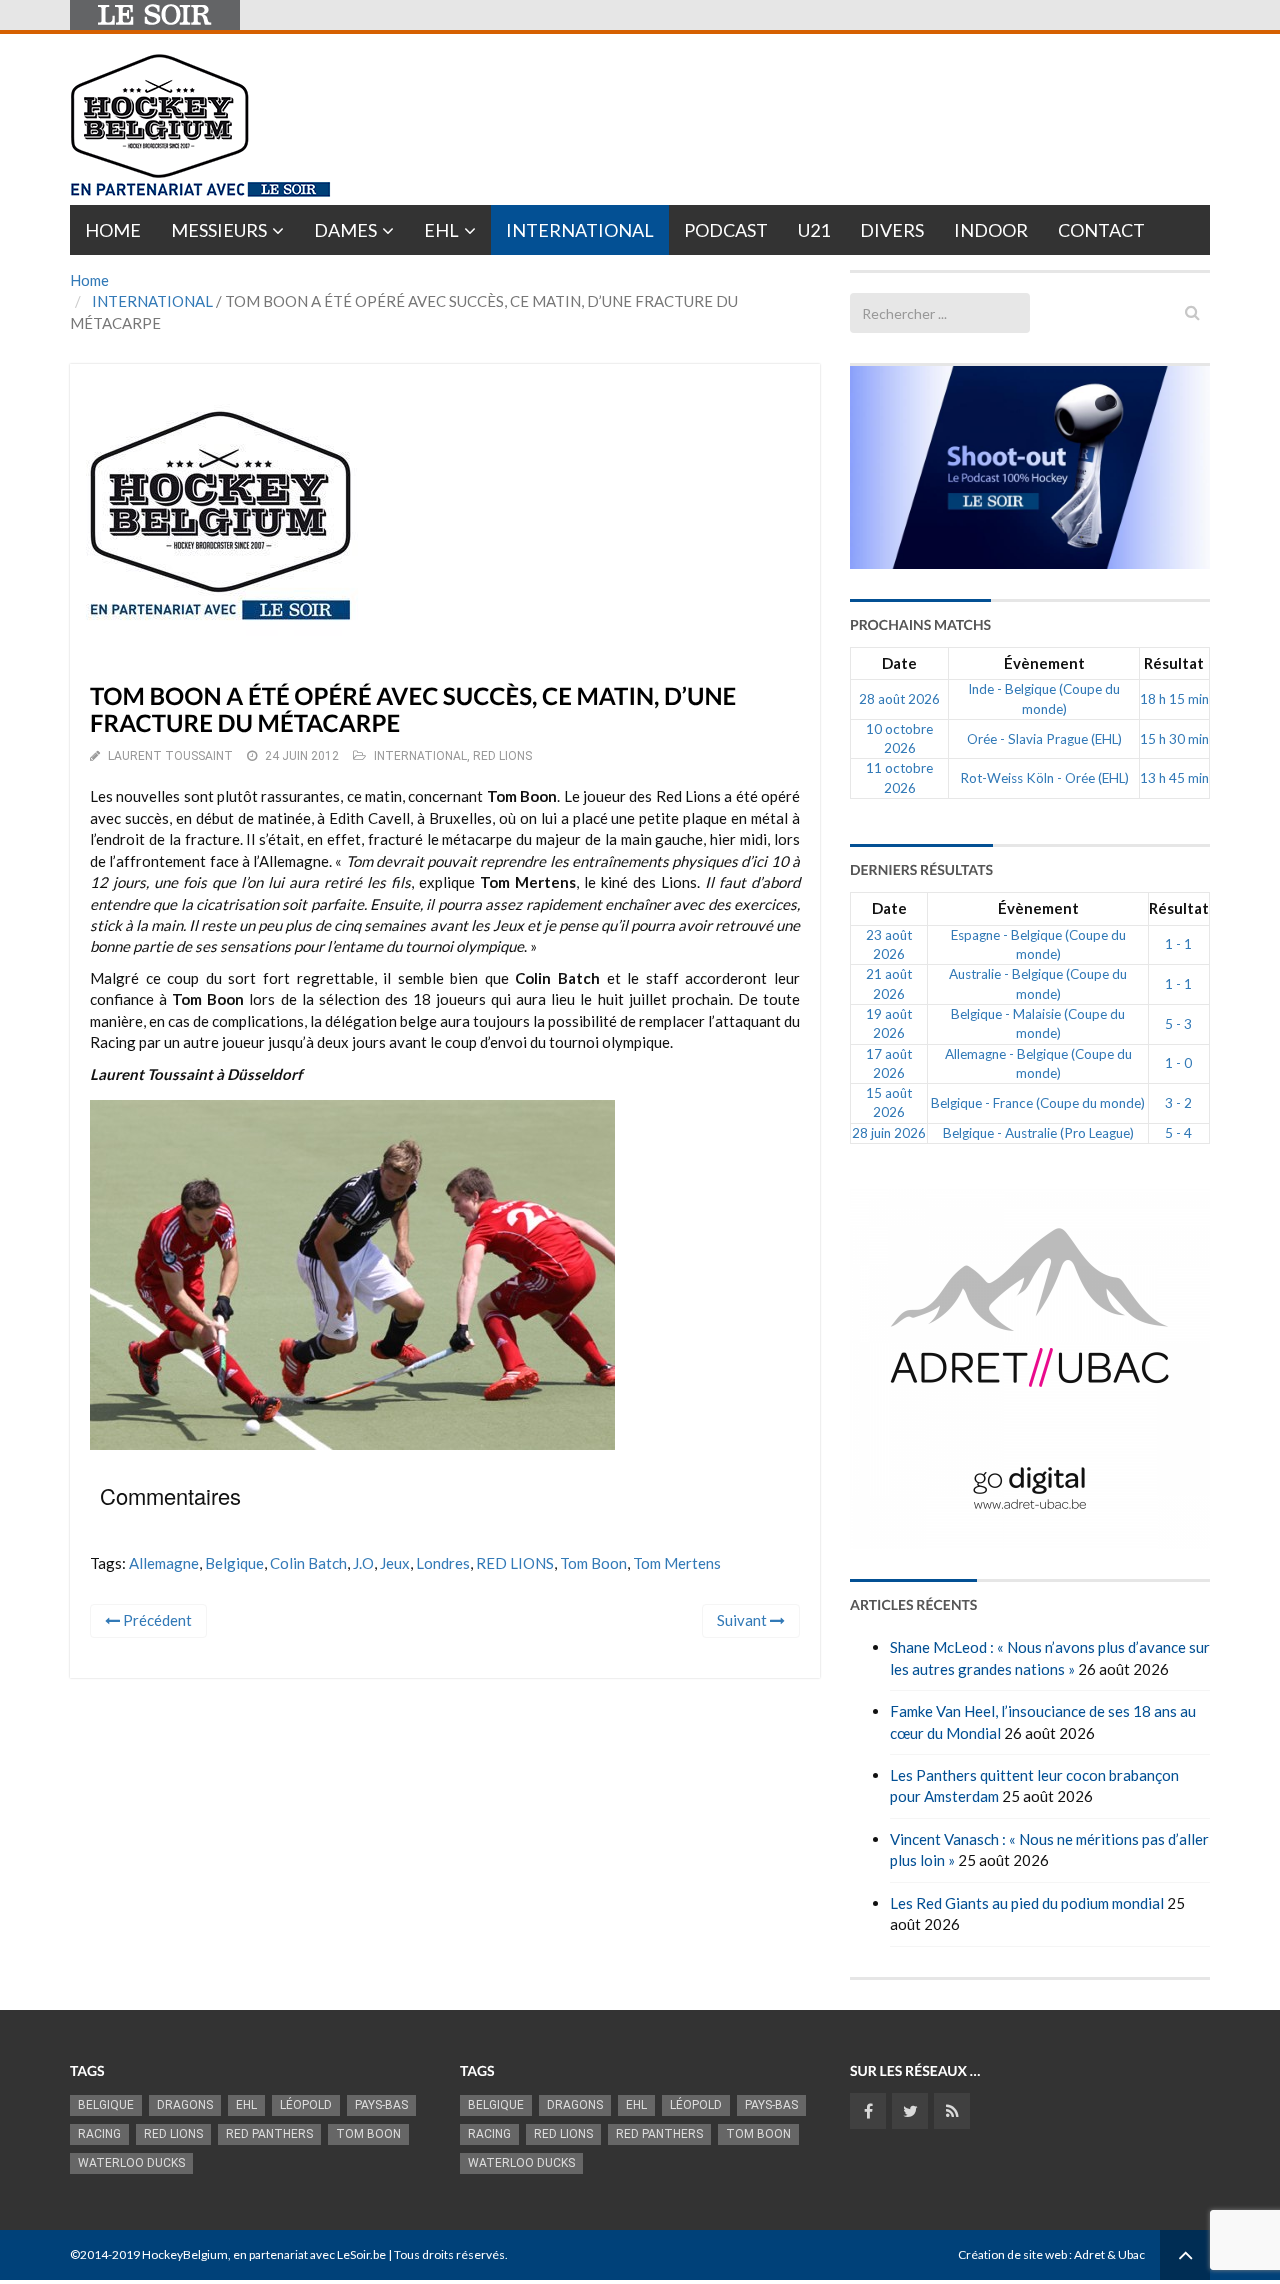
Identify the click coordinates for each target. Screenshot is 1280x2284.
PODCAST (726, 230)
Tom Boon (593, 1563)
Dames (345, 230)
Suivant (743, 1620)
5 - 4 (1178, 1133)
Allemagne (164, 1563)
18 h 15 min (1174, 699)
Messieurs (219, 230)
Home (113, 230)
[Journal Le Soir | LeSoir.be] (155, 15)
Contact (1101, 230)
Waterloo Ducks (131, 2163)
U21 (814, 230)
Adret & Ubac (1109, 2254)
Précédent (156, 1620)
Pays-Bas (381, 2105)
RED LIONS (502, 756)
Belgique (234, 1563)
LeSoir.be (361, 2254)
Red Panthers (269, 2134)
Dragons (185, 2105)
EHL (441, 230)
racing (99, 2134)
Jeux (395, 1563)
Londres (443, 1563)
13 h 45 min (1174, 778)
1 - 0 (1178, 1063)
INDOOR (991, 230)
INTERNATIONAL (152, 301)
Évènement (1044, 663)
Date (899, 663)
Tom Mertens (677, 1563)
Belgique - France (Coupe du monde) (1038, 1103)
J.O (363, 1563)
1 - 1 (1178, 944)
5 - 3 (1178, 1024)
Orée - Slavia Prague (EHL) (1044, 739)
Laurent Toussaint (170, 756)
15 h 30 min (1174, 739)
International (580, 230)
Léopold (306, 2105)
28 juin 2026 (889, 1133)
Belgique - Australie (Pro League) (1038, 1133)
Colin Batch (308, 1563)
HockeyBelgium (185, 2254)
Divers (892, 230)
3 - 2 (1178, 1103)
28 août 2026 (899, 699)
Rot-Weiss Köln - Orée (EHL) (1044, 778)
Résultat (1174, 663)
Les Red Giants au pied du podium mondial (1027, 1903)
